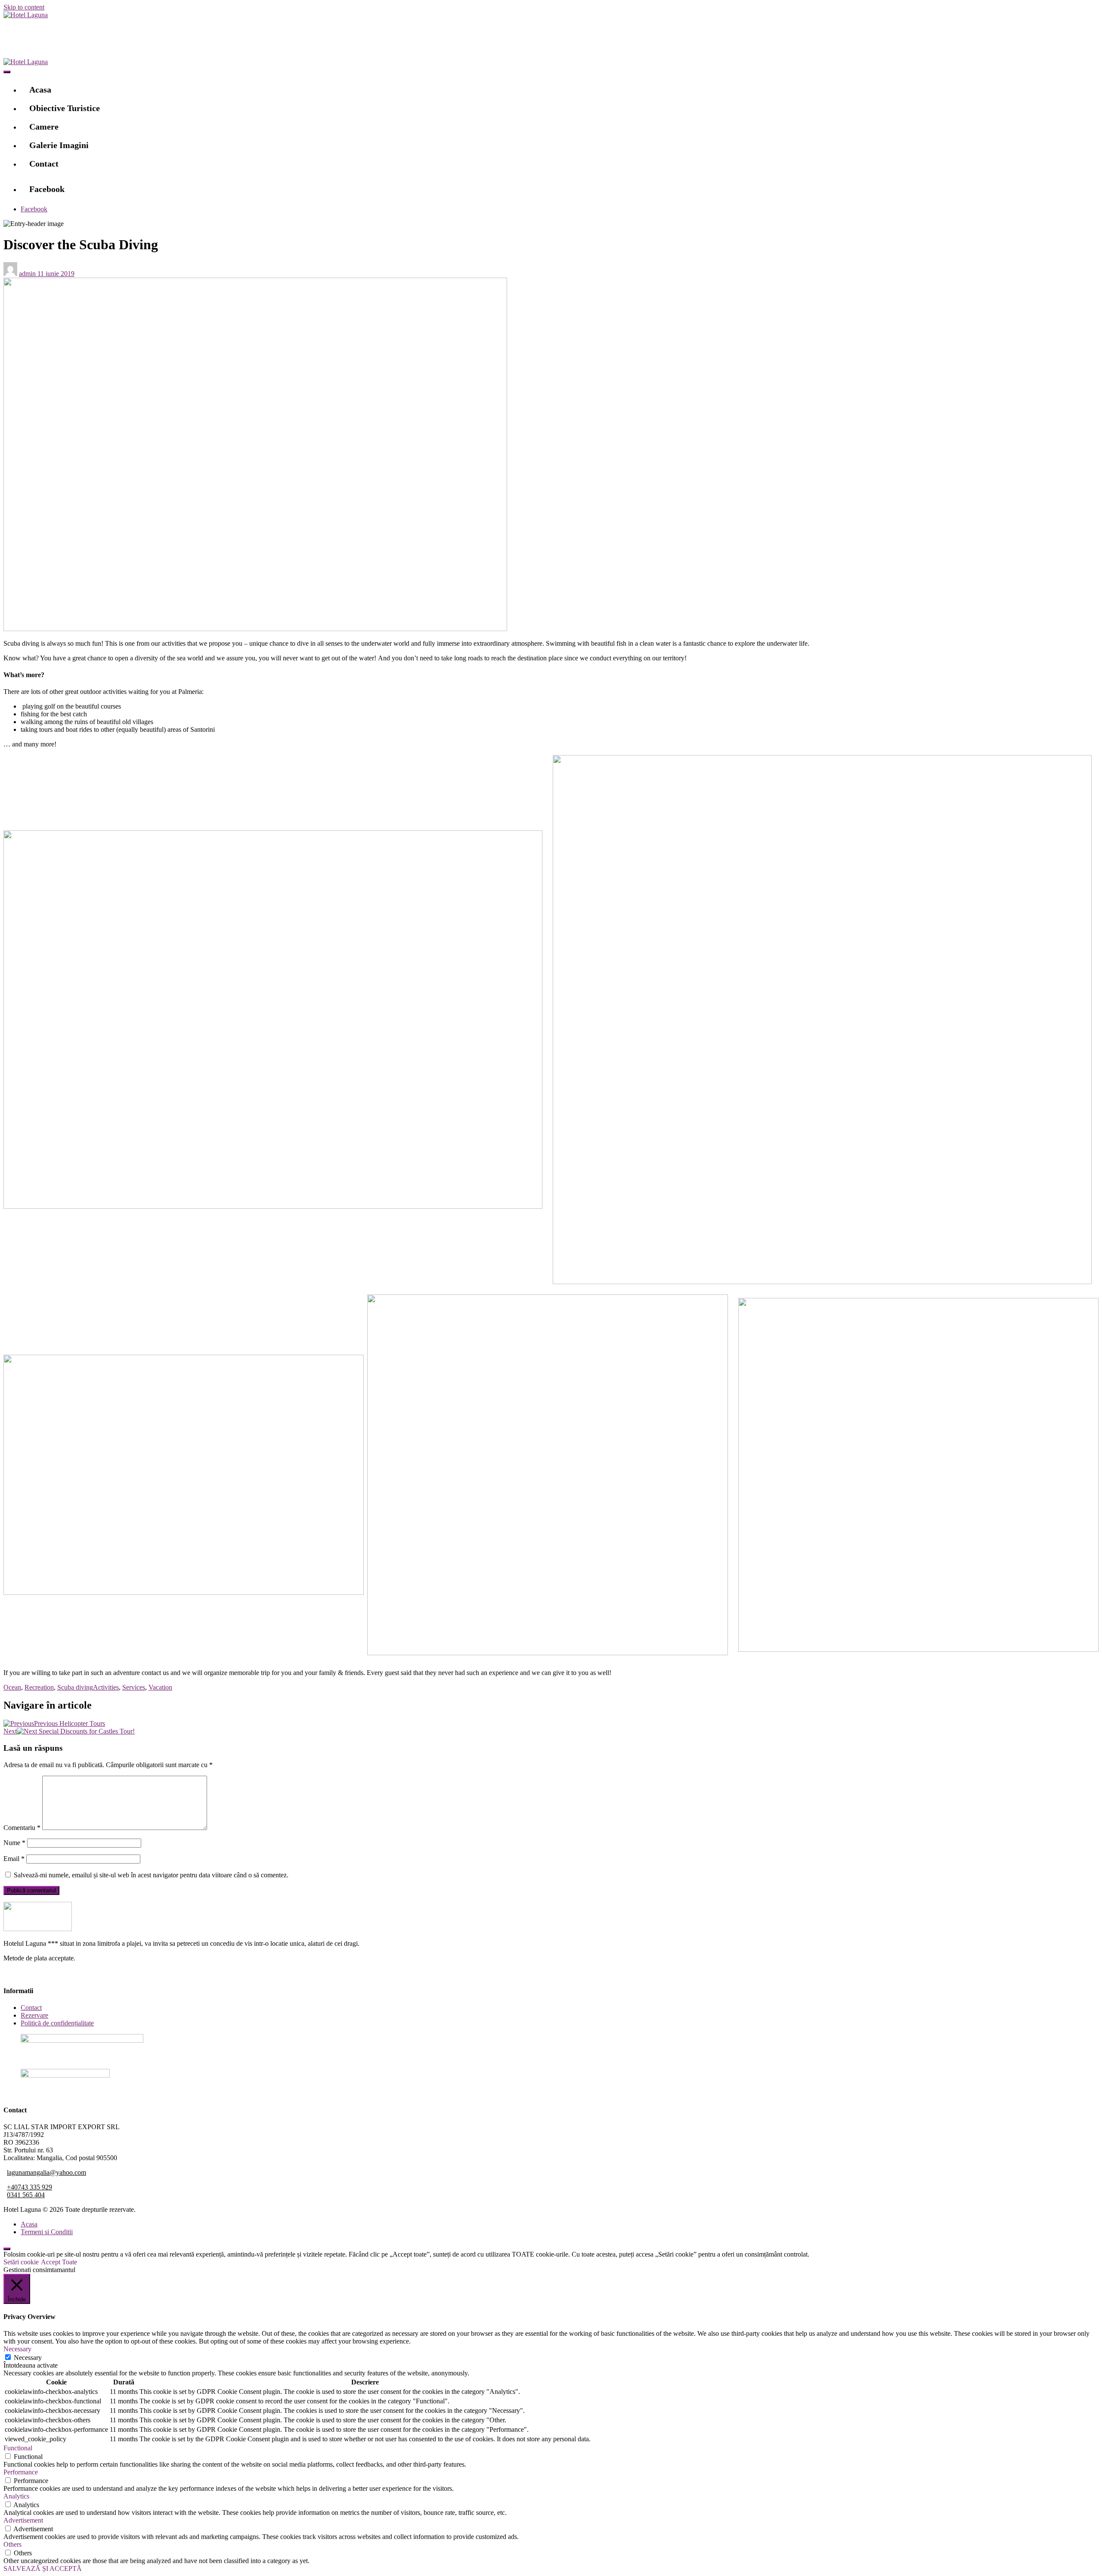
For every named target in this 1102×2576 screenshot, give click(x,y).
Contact (44, 164)
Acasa (40, 90)
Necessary (28, 2358)
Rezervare (34, 2015)
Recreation (39, 1687)
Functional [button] (18, 2448)
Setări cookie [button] (21, 2262)
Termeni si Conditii (47, 2232)
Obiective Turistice (65, 108)
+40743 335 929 (29, 2187)
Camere (44, 127)
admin (28, 274)
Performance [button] (21, 2472)
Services (134, 1687)
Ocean (12, 1687)
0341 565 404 (26, 2195)
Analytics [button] (16, 2496)
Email (14, 1859)
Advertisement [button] (23, 2520)
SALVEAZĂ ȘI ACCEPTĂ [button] (43, 2568)
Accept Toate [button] (59, 2262)
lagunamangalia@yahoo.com (46, 2172)
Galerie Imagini (59, 145)
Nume (14, 1843)
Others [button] (12, 2544)
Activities (106, 1687)
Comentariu (22, 1828)
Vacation (160, 1687)
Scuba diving (75, 1687)
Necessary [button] (17, 2349)
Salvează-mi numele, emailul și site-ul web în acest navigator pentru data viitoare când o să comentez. (151, 1875)
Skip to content (24, 7)
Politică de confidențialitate (57, 2023)
